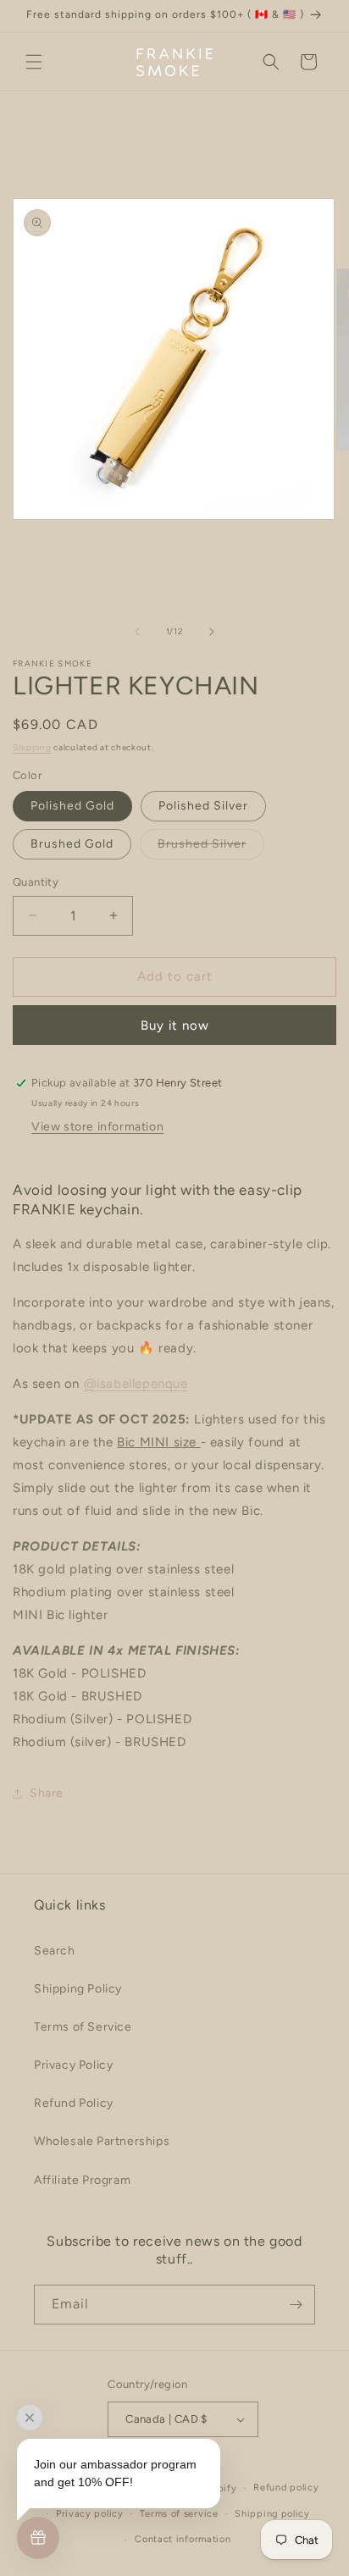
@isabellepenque (136, 1384)
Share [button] (47, 1793)
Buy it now (175, 1025)
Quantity (36, 882)
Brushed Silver (211, 848)
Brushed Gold (72, 844)
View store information (97, 1127)
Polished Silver (203, 806)
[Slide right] (212, 632)
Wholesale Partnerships (102, 2141)
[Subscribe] (296, 2305)
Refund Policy (74, 2103)
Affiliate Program (82, 2180)
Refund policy (286, 2488)
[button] (34, 62)
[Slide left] (137, 632)
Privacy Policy (73, 2065)
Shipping (32, 747)
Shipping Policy (78, 1989)
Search (55, 1951)
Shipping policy (272, 2514)
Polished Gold (72, 806)
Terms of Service (83, 2027)
